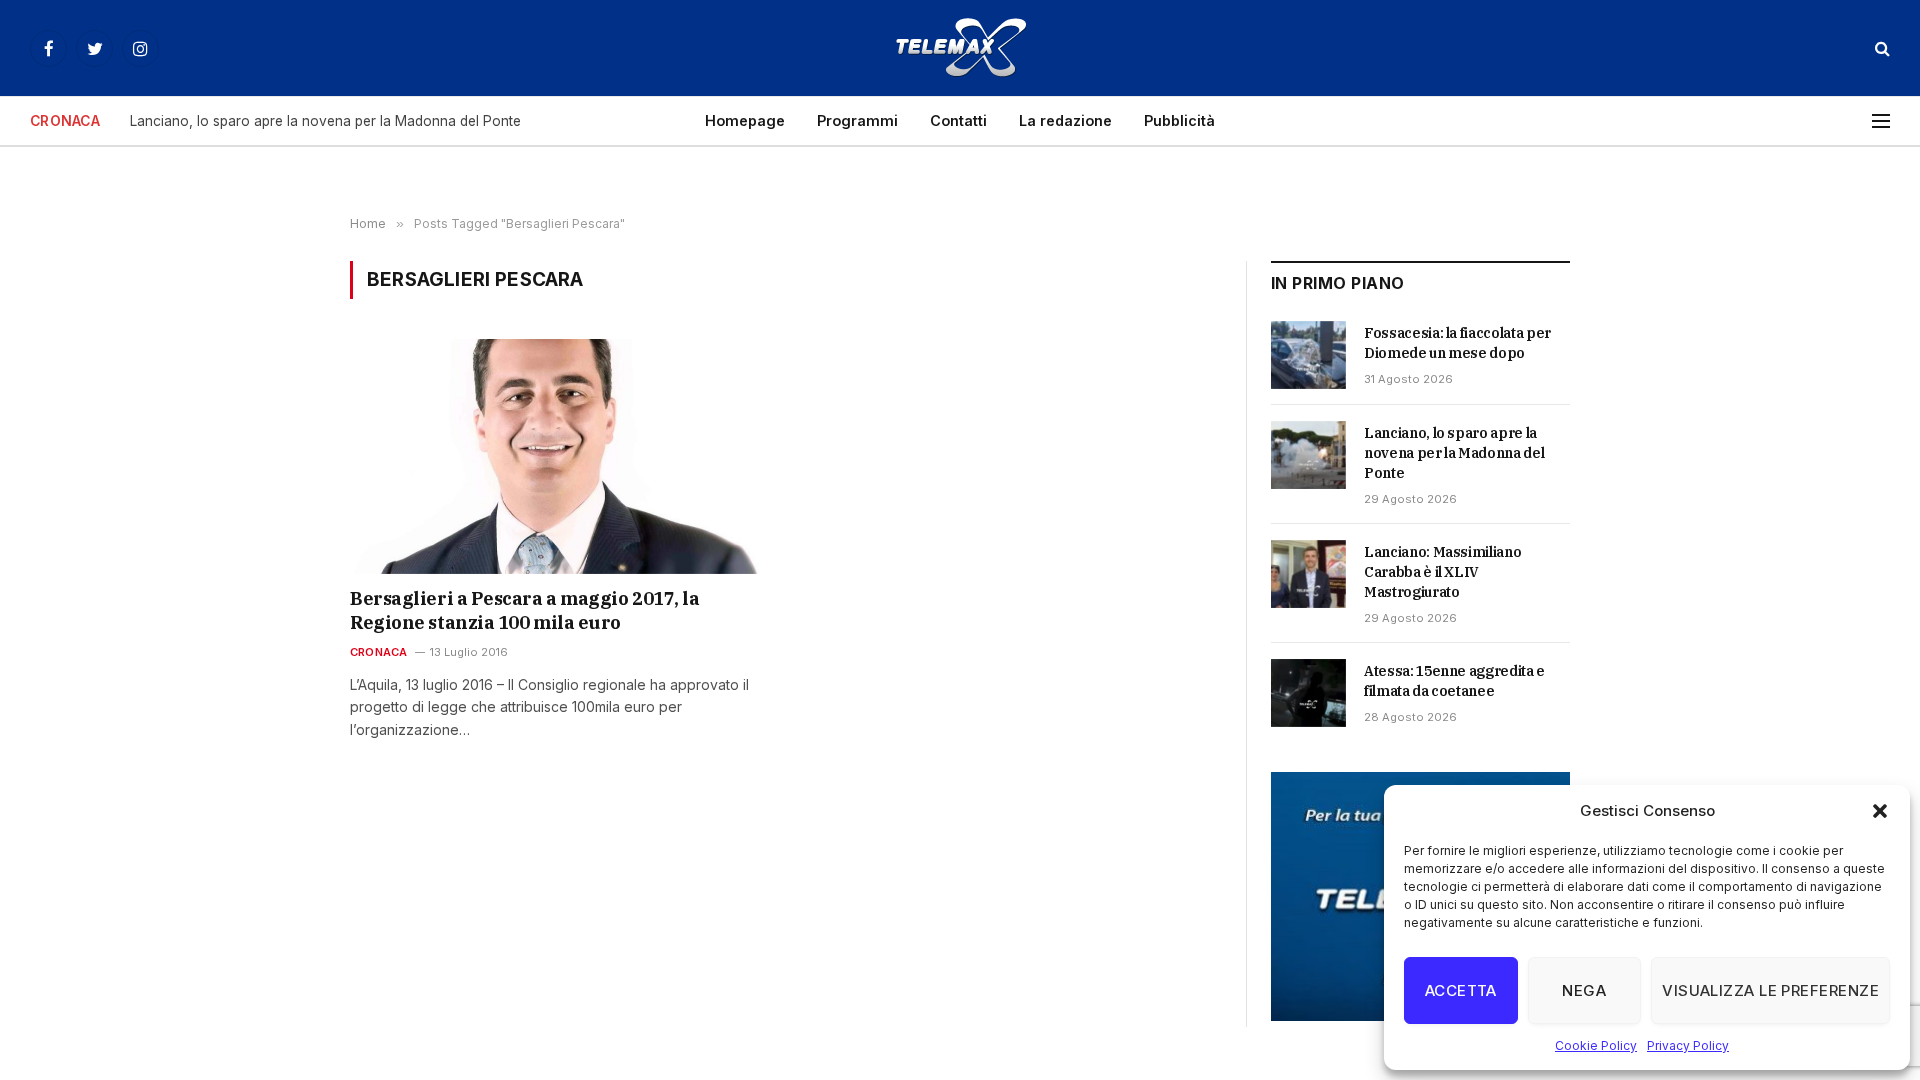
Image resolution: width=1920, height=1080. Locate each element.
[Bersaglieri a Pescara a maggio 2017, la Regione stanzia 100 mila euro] (558, 456)
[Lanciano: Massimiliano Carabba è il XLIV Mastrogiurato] (1308, 574)
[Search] (1880, 48)
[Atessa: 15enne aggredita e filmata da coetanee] (1308, 693)
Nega (1584, 990)
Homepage (745, 120)
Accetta (1461, 990)
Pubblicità (1179, 120)
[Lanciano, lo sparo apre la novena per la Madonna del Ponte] (1308, 455)
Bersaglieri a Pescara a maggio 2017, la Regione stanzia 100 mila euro (524, 610)
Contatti (958, 120)
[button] (1880, 811)
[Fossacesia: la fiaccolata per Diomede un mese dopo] (1308, 355)
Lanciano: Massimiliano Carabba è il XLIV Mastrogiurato (1442, 572)
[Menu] (1881, 121)
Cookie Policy (1596, 1045)
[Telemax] (960, 48)
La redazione (1065, 120)
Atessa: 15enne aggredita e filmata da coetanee (1454, 681)
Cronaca (379, 652)
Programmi (857, 120)
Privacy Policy (1688, 1045)
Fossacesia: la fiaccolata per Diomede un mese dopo (1457, 343)
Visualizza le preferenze (1770, 990)
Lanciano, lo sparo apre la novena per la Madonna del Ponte (325, 121)
